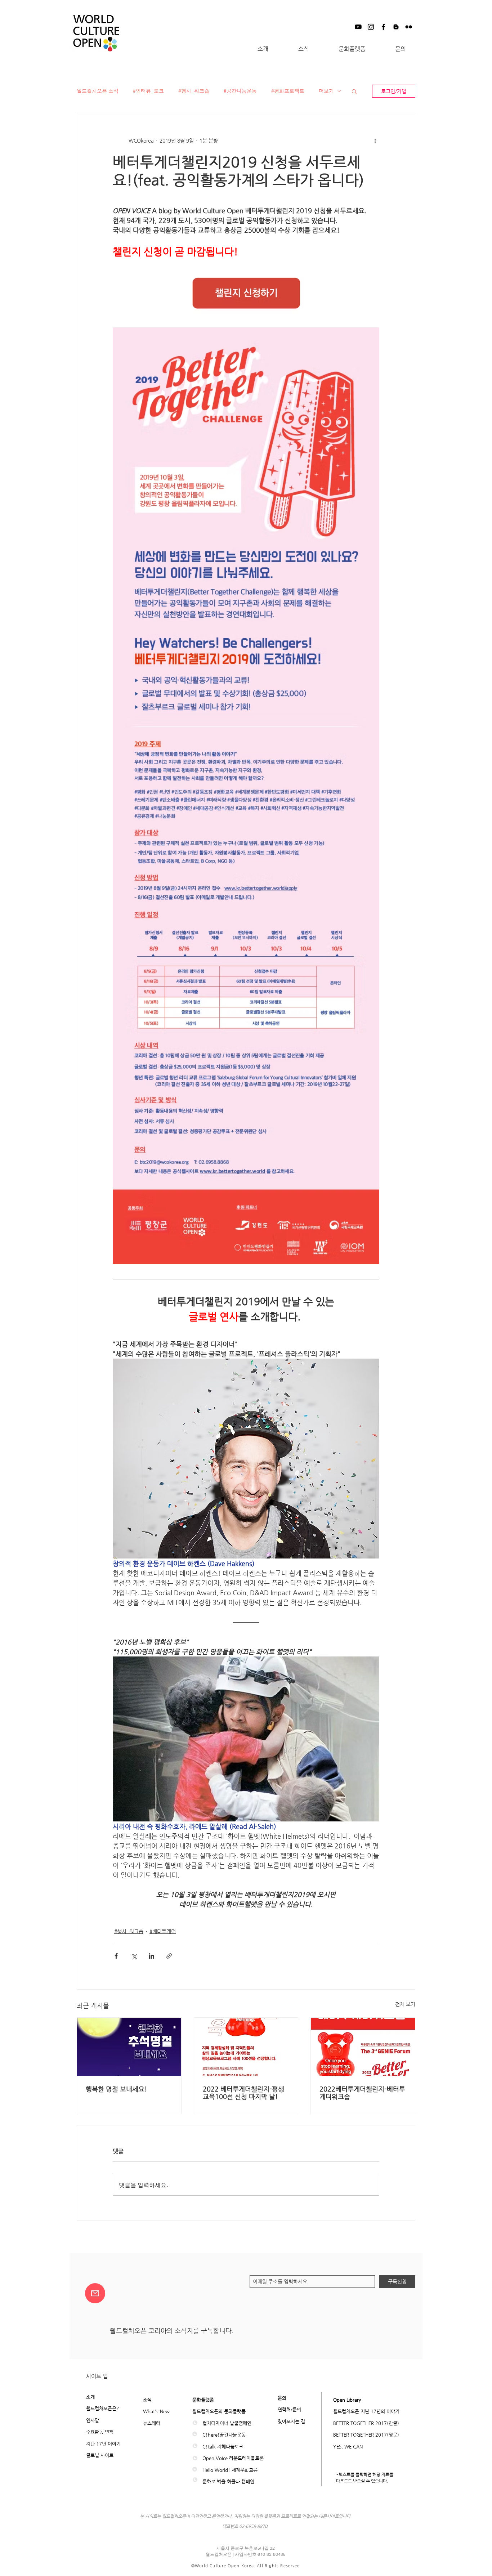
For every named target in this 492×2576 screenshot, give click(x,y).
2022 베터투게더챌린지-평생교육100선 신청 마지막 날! (243, 2093)
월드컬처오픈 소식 (98, 91)
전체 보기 (405, 2004)
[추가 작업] (375, 140)
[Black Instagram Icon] (371, 27)
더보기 (326, 91)
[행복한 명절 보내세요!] (129, 2047)
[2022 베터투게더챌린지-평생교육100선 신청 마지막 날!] (246, 2047)
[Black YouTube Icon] (358, 27)
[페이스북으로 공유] (116, 1956)
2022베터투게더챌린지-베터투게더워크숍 (362, 2093)
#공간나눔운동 (240, 91)
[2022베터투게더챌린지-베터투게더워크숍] (363, 2047)
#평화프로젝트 (288, 91)
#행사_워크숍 (194, 91)
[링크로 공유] (169, 1956)
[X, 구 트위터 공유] (134, 1956)
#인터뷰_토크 (148, 91)
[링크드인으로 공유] (151, 1956)
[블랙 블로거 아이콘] (396, 27)
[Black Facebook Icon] (383, 27)
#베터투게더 (163, 1931)
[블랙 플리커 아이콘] (409, 27)
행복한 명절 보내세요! (117, 2089)
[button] (263, 49)
